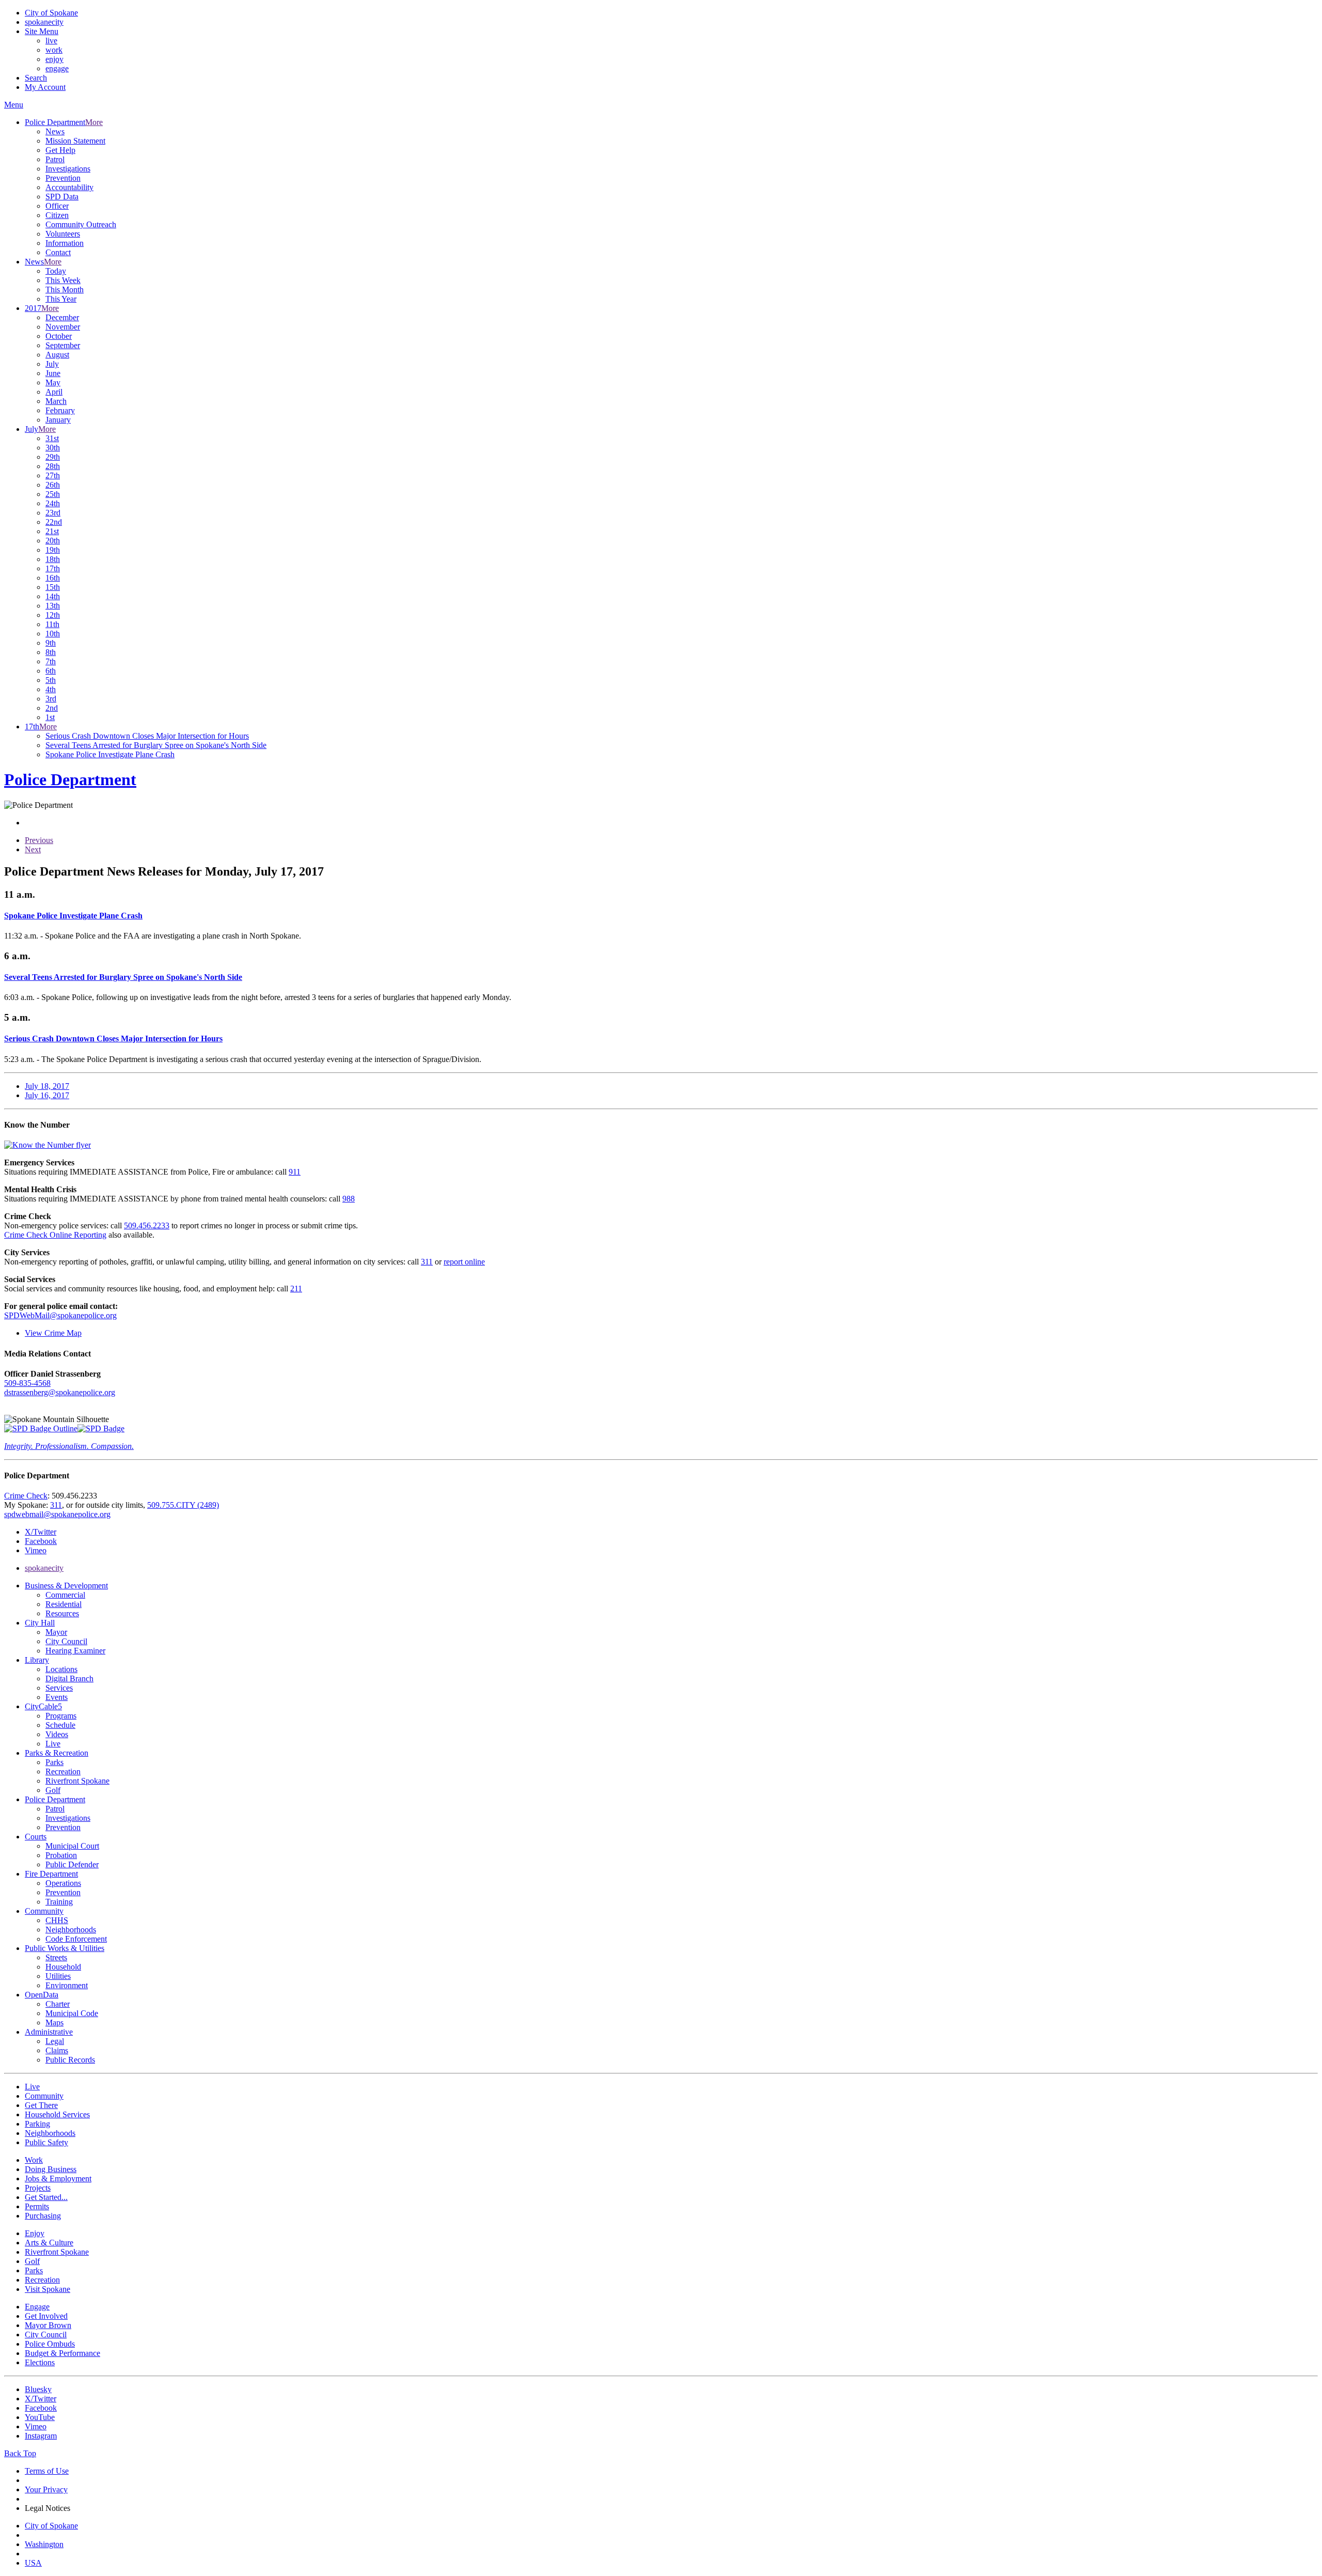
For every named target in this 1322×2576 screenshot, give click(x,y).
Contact (58, 252)
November (63, 327)
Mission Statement (75, 141)
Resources (62, 1613)
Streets (56, 1957)
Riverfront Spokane (77, 1781)
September (63, 345)
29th (53, 457)
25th (53, 494)
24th (53, 503)
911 (295, 1172)
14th (53, 596)
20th (53, 541)
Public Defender (72, 1864)
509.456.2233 (147, 1225)
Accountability (69, 187)
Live (53, 1744)
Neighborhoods (71, 1930)
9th (51, 643)
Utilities (58, 1976)
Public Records (70, 2060)
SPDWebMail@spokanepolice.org (60, 1315)
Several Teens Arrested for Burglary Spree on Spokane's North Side (156, 745)
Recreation (63, 1771)
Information (65, 243)
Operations (63, 1883)
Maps (54, 2023)
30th (53, 448)
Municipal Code (72, 2013)
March (56, 401)
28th (53, 466)
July (52, 364)
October (59, 336)
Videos (57, 1734)
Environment (67, 1985)
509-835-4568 (27, 1383)
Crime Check (26, 1496)
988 (349, 1199)
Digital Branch (69, 1679)
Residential (64, 1604)
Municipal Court (72, 1846)
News (55, 131)
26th (53, 485)
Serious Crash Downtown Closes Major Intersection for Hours (147, 736)
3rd (51, 699)
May (53, 383)
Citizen (57, 215)
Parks (54, 1762)
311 (427, 1262)
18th (53, 559)
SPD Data (62, 197)
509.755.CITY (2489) (183, 1505)
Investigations (68, 169)
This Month (65, 290)
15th (53, 587)
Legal (55, 2041)
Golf (53, 1790)
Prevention (63, 178)
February (60, 410)
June (53, 373)
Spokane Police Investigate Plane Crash (110, 754)
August (57, 355)
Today (56, 271)
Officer (57, 206)
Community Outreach (81, 224)
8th (51, 652)
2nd (52, 708)
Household (63, 1967)
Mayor (56, 1632)
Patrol (55, 159)
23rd (53, 513)
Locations (61, 1669)
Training (59, 1902)
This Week (63, 280)
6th (51, 671)
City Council (66, 1641)
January (58, 420)
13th (53, 606)
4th (51, 689)
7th (51, 661)
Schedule (60, 1725)
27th (53, 475)
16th (53, 578)
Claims (57, 2050)
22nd (54, 522)
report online (464, 1262)
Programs (61, 1716)
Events (57, 1697)
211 (296, 1289)
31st (52, 438)
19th (53, 550)
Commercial (65, 1595)
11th (52, 624)
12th (53, 615)
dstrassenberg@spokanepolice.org (60, 1392)
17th (53, 568)
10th (53, 634)
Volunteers (63, 234)
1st (50, 717)
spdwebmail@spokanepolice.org (57, 1514)
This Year (61, 299)
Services (59, 1688)
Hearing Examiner (75, 1651)
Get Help (60, 150)
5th (51, 680)
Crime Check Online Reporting (55, 1235)
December (62, 317)
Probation (61, 1855)
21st (52, 531)
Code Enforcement (76, 1939)
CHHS (57, 1920)
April (54, 392)
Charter (58, 2004)
